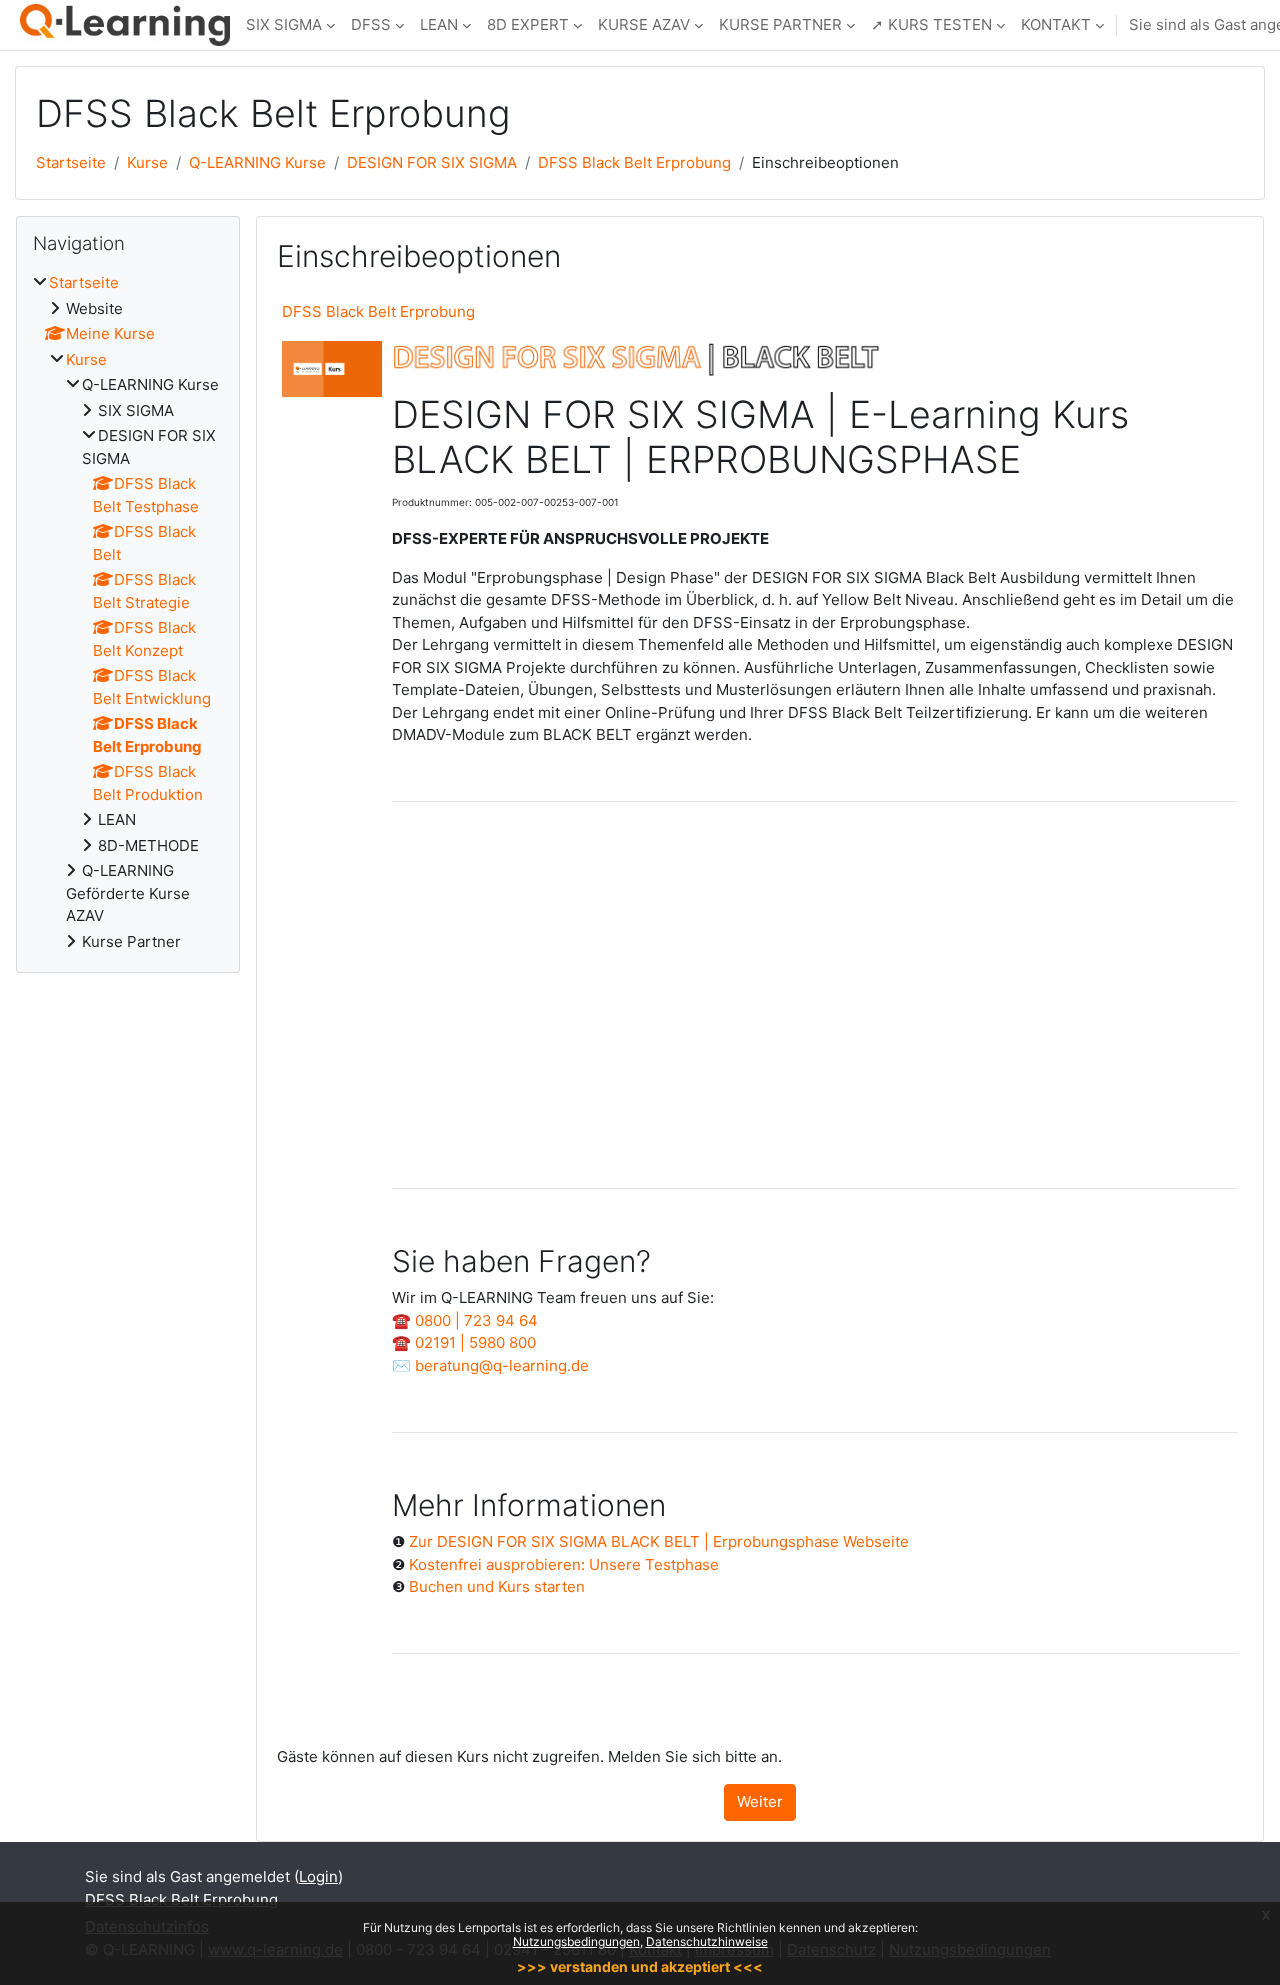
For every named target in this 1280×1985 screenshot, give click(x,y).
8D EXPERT (528, 24)
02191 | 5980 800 (475, 1342)
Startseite (71, 162)
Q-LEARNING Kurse (257, 162)
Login (318, 1876)
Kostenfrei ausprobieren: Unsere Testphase (564, 1564)
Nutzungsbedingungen (576, 1941)
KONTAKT (1056, 24)
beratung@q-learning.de (502, 1365)
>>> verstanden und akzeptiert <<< (640, 1966)
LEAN (439, 24)
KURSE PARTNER (780, 24)
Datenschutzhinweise (707, 1941)
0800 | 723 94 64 (476, 1320)
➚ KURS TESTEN (931, 24)
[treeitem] (128, 612)
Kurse (147, 162)
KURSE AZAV (644, 24)
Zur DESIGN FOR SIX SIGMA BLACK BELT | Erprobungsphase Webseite (659, 1541)
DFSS (371, 24)
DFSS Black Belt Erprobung (634, 162)
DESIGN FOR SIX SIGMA (432, 162)
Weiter (760, 1801)
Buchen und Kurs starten (497, 1586)
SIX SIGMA (284, 24)
